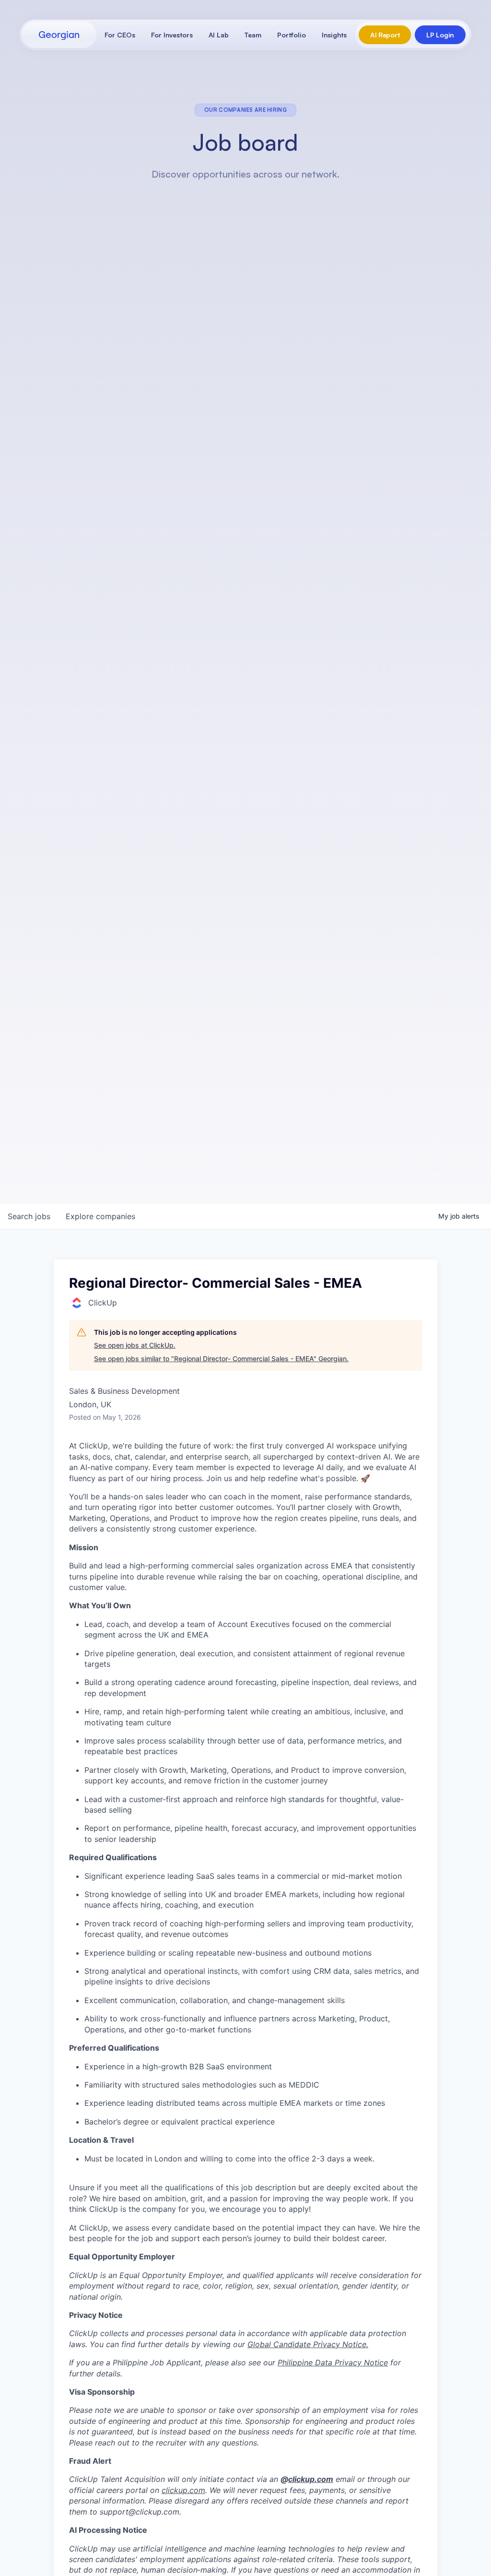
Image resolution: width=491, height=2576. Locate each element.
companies (100, 1216)
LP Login (440, 35)
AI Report (385, 35)
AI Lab (219, 35)
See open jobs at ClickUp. (135, 1345)
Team (253, 35)
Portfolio (292, 35)
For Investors (172, 35)
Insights (334, 35)
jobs (29, 1216)
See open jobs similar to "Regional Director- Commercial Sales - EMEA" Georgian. (221, 1359)
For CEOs (120, 35)
